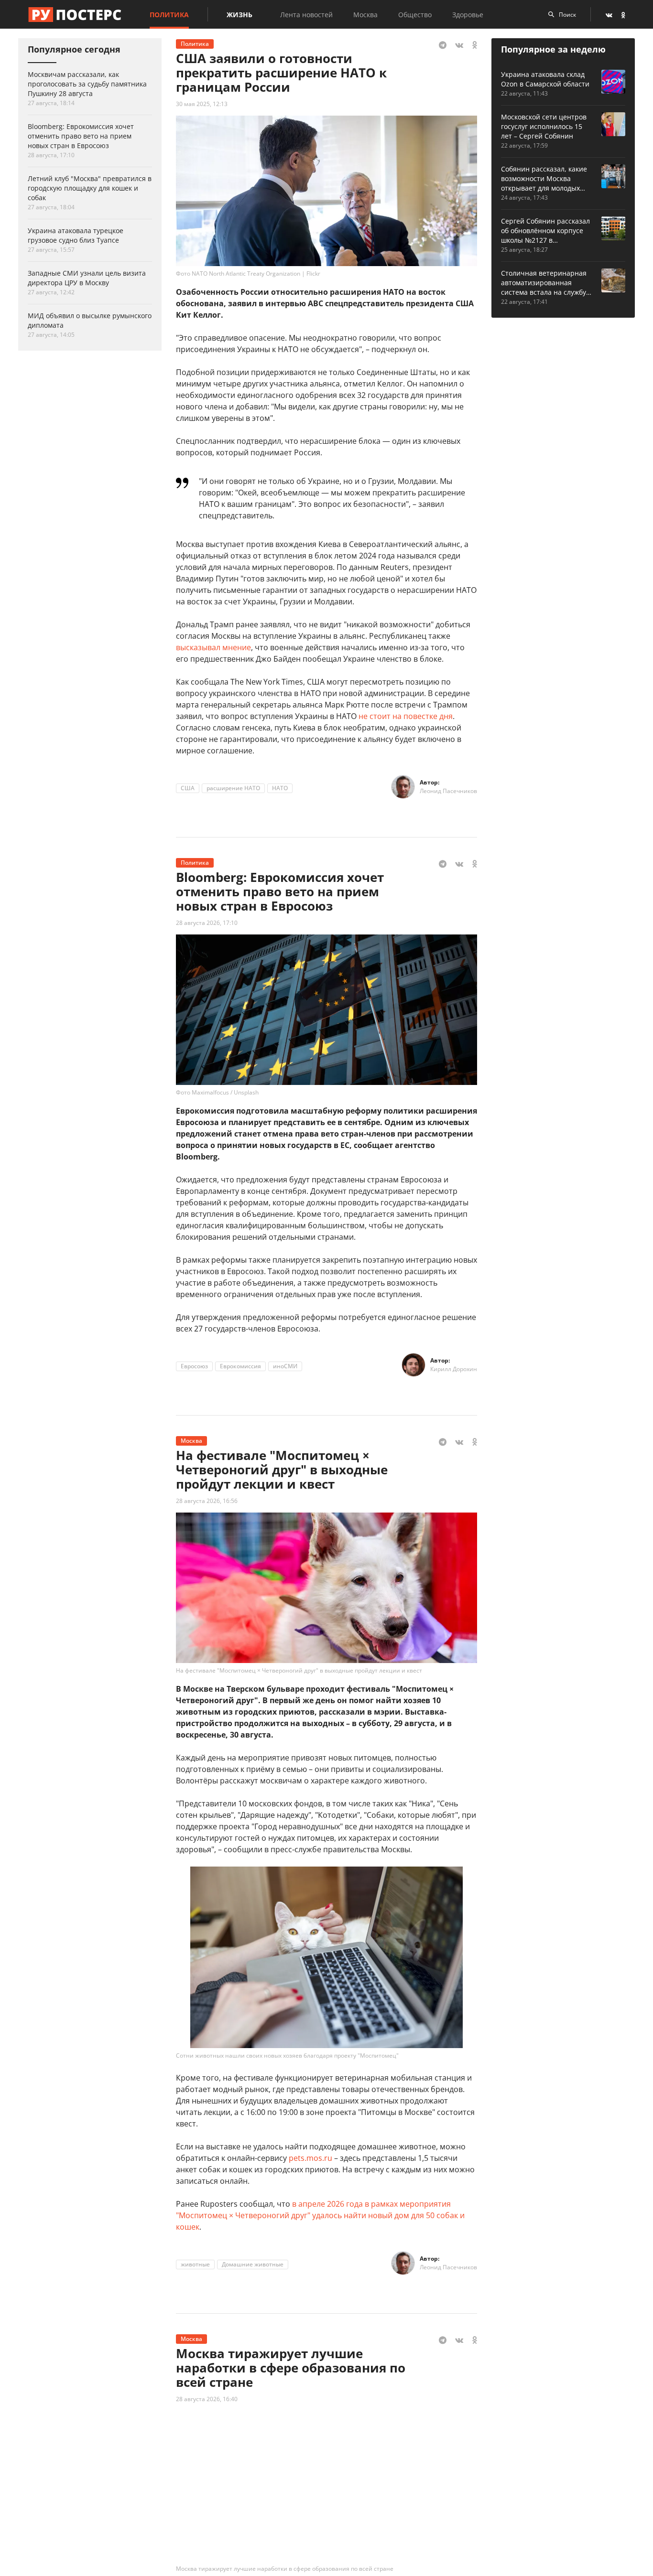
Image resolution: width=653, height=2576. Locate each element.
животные (195, 2264)
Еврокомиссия (240, 1366)
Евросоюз (194, 1366)
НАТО (280, 788)
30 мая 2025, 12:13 (202, 104)
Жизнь (239, 15)
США (188, 788)
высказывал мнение (213, 647)
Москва (365, 15)
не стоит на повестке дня (406, 716)
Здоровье (468, 15)
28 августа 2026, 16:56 (207, 1501)
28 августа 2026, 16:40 (207, 2399)
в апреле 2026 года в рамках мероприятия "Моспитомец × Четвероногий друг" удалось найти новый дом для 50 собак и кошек (320, 2215)
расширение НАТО (233, 788)
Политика (169, 15)
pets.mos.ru (310, 2158)
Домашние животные (253, 2264)
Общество (415, 15)
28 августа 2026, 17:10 (207, 923)
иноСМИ (285, 1366)
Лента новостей (306, 15)
